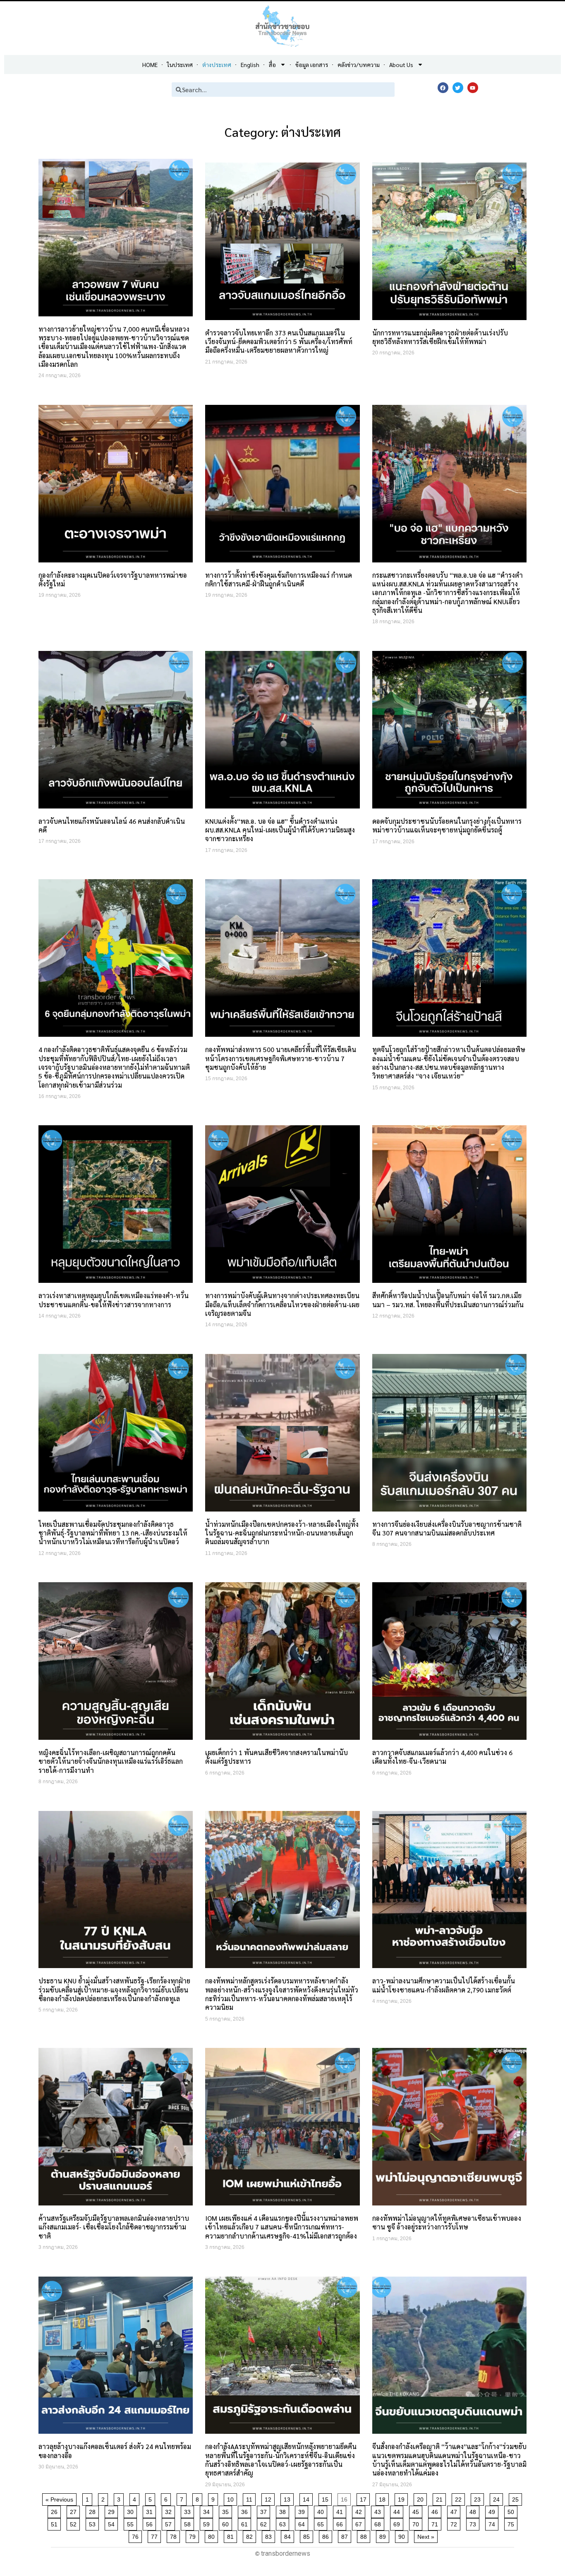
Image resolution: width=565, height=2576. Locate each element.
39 (303, 2510)
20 (422, 2498)
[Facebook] (443, 88)
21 (441, 2498)
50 (512, 2510)
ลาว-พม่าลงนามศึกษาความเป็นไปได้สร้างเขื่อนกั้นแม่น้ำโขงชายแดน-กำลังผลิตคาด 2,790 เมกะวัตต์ (444, 1985)
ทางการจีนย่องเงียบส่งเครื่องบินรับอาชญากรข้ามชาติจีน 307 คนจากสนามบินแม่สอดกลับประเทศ (447, 1528)
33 (189, 2510)
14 (308, 2498)
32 (170, 2510)
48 (474, 2510)
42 (360, 2510)
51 (56, 2523)
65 (322, 2523)
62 (265, 2523)
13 (288, 2498)
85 (308, 2535)
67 (360, 2523)
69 (398, 2523)
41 (341, 2510)
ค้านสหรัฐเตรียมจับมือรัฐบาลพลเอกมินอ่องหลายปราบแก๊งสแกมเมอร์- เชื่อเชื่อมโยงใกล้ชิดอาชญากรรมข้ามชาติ (114, 2227)
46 (436, 2510)
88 (365, 2535)
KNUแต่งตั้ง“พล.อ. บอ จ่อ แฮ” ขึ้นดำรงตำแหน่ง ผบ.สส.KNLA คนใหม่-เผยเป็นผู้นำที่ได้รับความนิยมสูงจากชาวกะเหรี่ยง (280, 830)
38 (284, 2510)
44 (398, 2510)
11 (251, 2498)
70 (417, 2523)
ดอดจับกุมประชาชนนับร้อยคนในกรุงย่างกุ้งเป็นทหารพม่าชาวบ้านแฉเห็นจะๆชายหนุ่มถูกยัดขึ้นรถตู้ (447, 825)
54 (113, 2523)
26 (56, 2510)
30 (132, 2510)
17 (365, 2498)
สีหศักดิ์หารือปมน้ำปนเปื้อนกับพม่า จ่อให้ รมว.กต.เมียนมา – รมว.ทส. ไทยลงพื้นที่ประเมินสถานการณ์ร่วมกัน (448, 1300)
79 (194, 2535)
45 (417, 2510)
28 (94, 2510)
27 (75, 2510)
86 (327, 2535)
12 (269, 2498)
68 (379, 2523)
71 (436, 2523)
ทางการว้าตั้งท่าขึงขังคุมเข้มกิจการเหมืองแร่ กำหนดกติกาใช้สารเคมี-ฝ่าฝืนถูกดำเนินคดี (279, 579)
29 (113, 2510)
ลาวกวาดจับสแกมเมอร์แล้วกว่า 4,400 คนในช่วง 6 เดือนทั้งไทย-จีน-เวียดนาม (442, 1757)
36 (246, 2510)
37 (265, 2510)
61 (246, 2523)
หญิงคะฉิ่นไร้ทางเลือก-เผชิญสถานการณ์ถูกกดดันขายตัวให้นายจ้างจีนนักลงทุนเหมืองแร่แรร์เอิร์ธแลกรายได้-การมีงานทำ (111, 1761)
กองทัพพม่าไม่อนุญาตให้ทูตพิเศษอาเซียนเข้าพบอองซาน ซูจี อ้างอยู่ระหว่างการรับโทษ (447, 2222)
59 (208, 2523)
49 (493, 2510)
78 (175, 2535)
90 (403, 2535)
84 (289, 2535)
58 (189, 2523)
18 (384, 2498)
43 (379, 2510)
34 (208, 2510)
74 (493, 2523)
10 (232, 2498)
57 (170, 2523)
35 (227, 2510)
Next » (426, 2537)
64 (303, 2523)
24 (498, 2498)
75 (512, 2523)
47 (455, 2510)
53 (94, 2523)
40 (322, 2510)
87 (346, 2535)
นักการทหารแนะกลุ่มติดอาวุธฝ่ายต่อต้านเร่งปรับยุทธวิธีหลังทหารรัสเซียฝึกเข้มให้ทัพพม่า (440, 337)
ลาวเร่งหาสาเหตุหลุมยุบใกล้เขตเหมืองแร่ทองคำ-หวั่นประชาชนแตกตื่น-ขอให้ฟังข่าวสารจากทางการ (114, 1300)
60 (227, 2523)
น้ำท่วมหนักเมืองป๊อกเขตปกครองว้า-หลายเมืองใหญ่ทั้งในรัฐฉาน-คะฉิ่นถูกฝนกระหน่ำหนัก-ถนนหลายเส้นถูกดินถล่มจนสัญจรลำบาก (282, 1533)
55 (132, 2523)
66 (341, 2523)
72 (455, 2523)
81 (232, 2535)
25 (517, 2498)
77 (156, 2535)
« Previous (59, 2499)
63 (284, 2523)
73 (474, 2523)
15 (327, 2498)
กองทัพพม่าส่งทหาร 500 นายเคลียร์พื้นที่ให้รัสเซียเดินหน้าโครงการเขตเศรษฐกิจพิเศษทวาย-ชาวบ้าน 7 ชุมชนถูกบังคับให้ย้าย (281, 1058)
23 (479, 2498)
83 (270, 2535)
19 (403, 2498)
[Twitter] (458, 88)
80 (213, 2535)
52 (75, 2523)
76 (137, 2535)
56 (151, 2523)
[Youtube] (473, 88)
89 (384, 2535)
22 (460, 2498)
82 (251, 2535)
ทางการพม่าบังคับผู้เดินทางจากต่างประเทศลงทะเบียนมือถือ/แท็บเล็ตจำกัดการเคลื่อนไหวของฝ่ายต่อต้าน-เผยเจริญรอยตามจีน (282, 1304)
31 (151, 2510)
